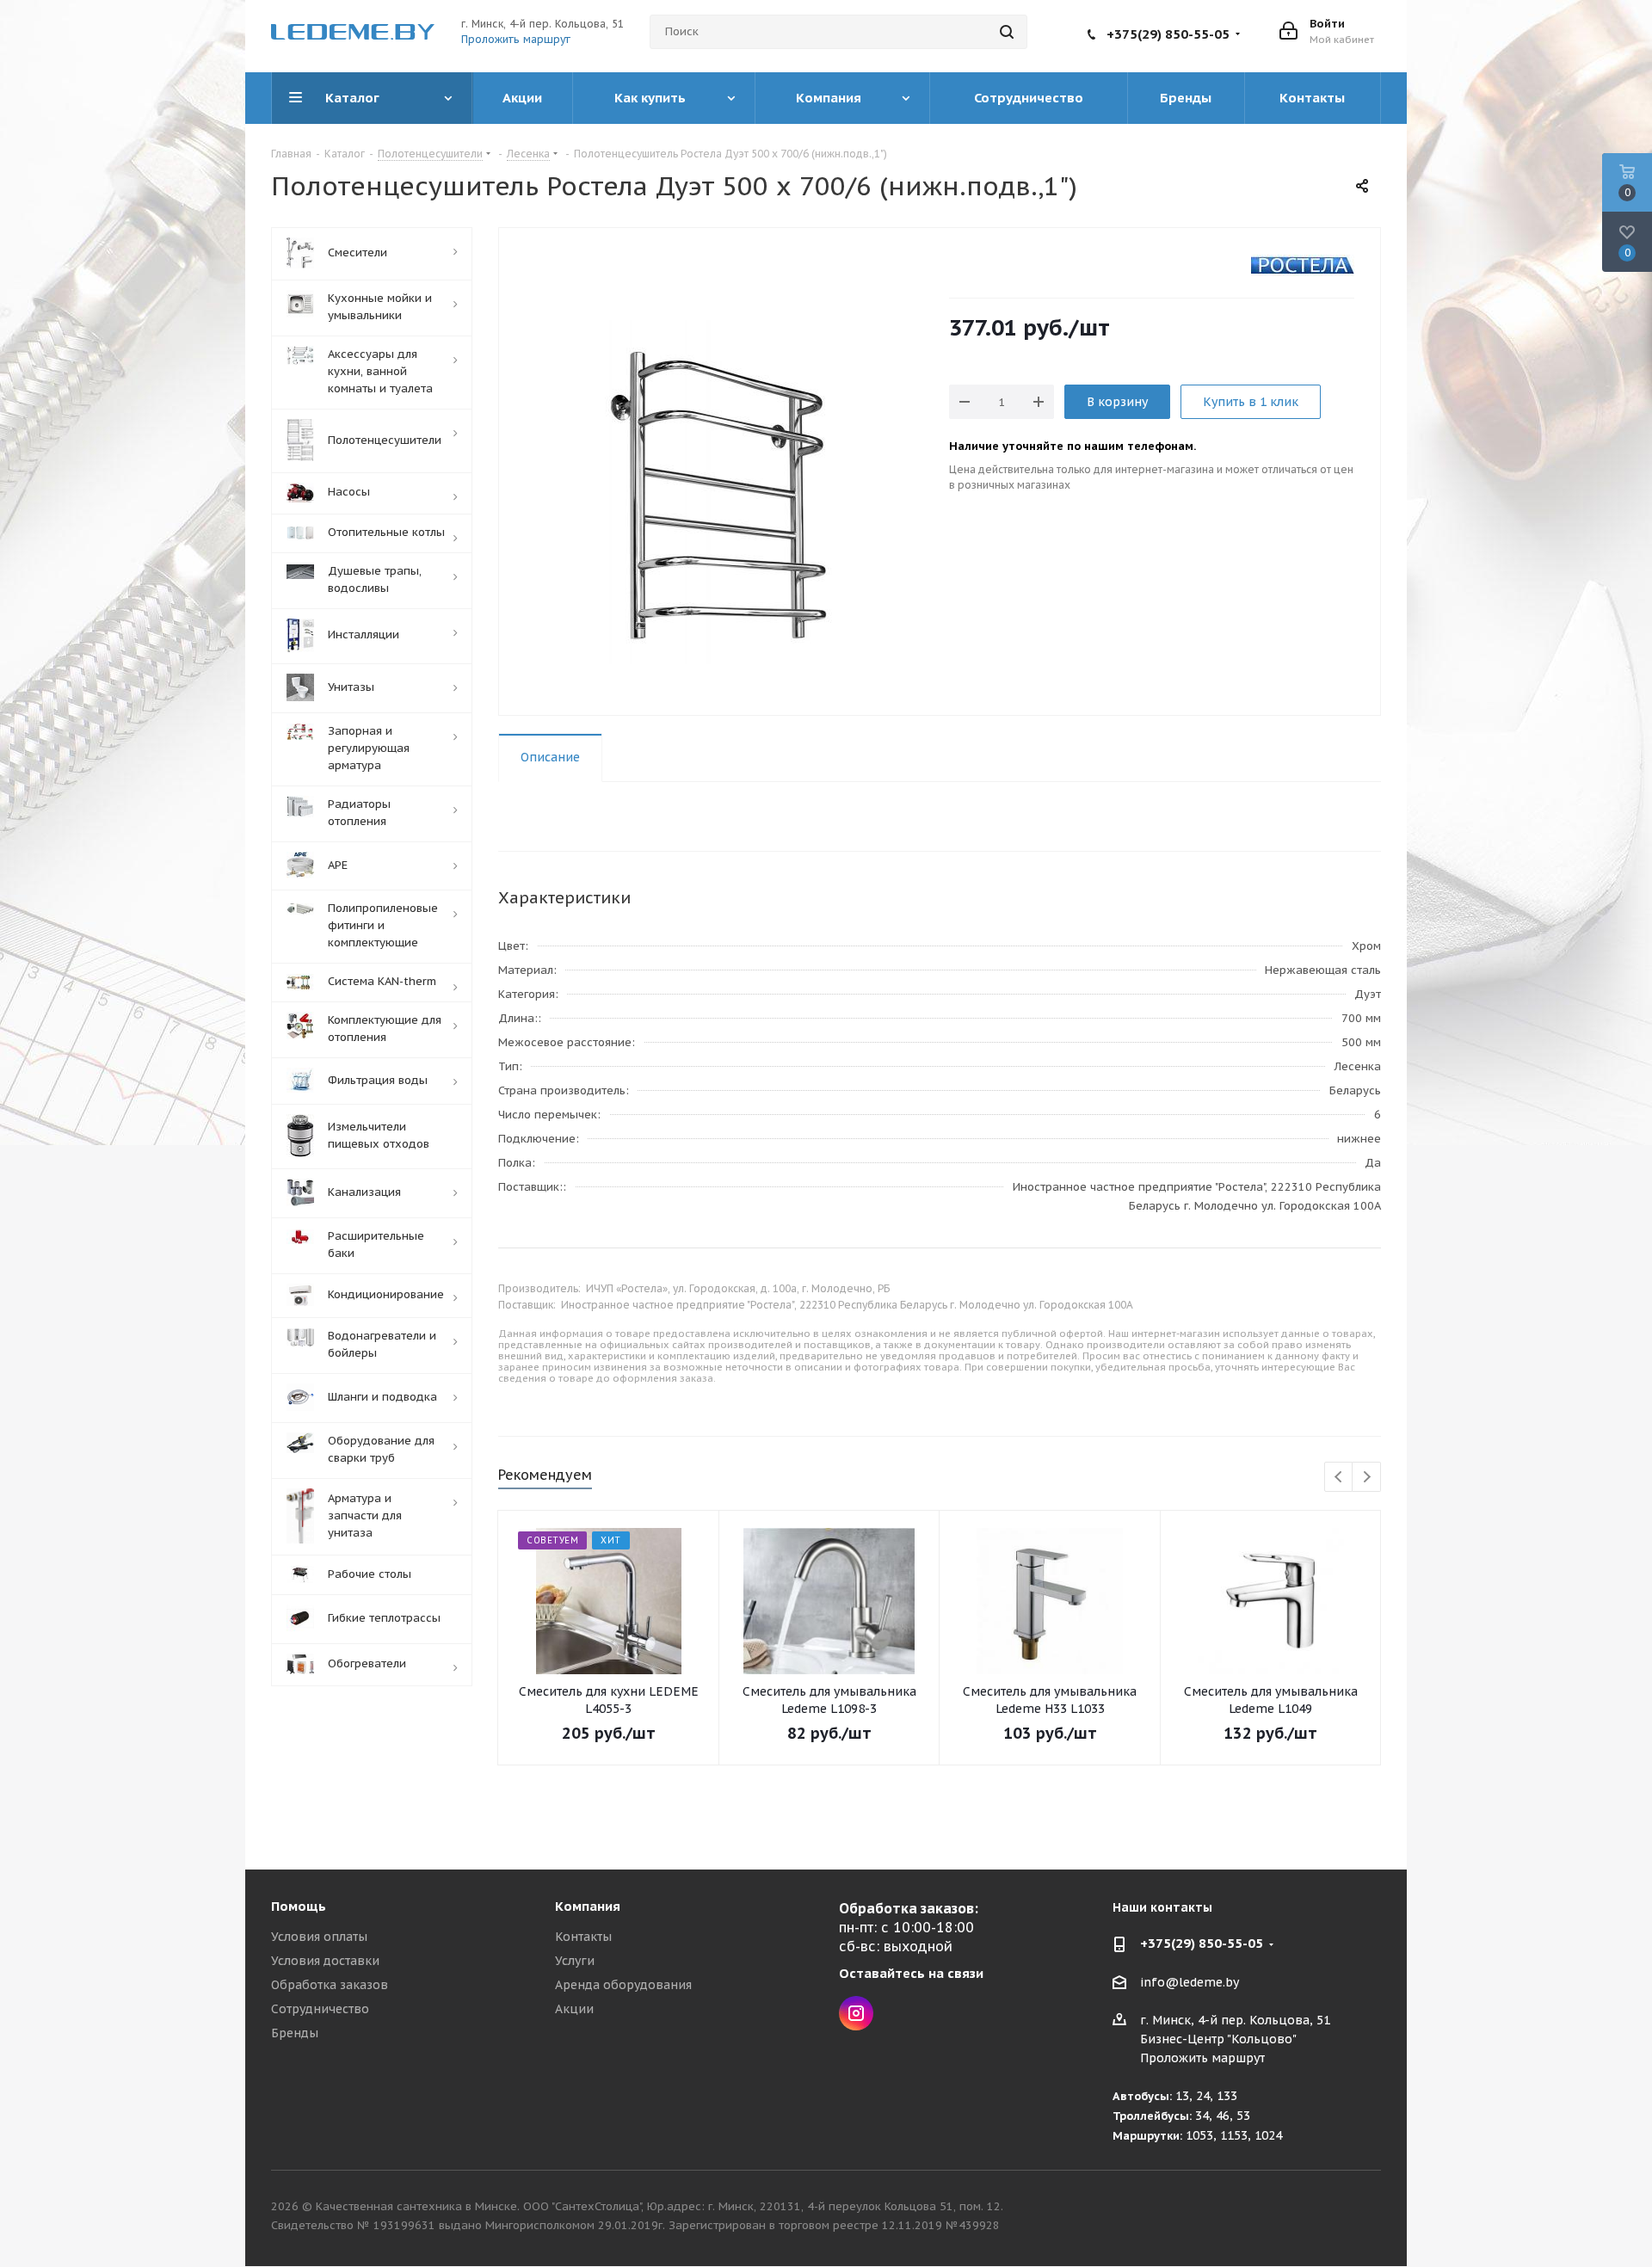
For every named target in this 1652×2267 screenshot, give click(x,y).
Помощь (299, 1906)
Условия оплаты (319, 1937)
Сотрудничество (320, 2009)
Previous (1339, 1478)
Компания (588, 1906)
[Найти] (1007, 32)
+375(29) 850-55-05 (1168, 34)
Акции (574, 2009)
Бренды (295, 2033)
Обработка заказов (330, 1985)
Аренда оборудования (623, 1985)
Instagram (856, 2013)
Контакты (583, 1937)
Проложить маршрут (516, 39)
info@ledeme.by (1190, 1982)
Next (1367, 1478)
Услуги (575, 1961)
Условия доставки (325, 1961)
